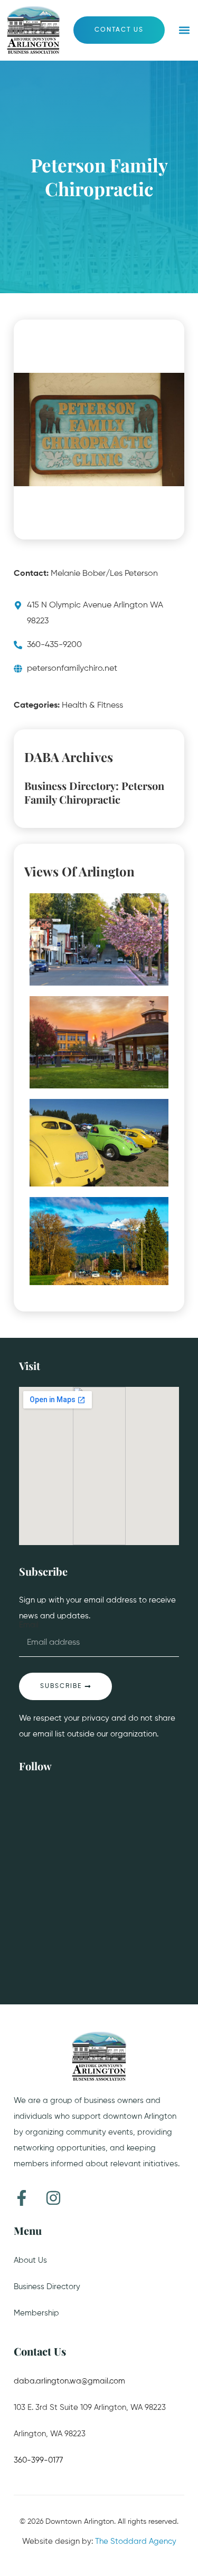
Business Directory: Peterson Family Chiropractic (94, 793)
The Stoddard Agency (136, 2541)
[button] (184, 30)
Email (29, 1625)
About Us (30, 2260)
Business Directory (47, 2287)
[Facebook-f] (22, 2198)
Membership (36, 2313)
